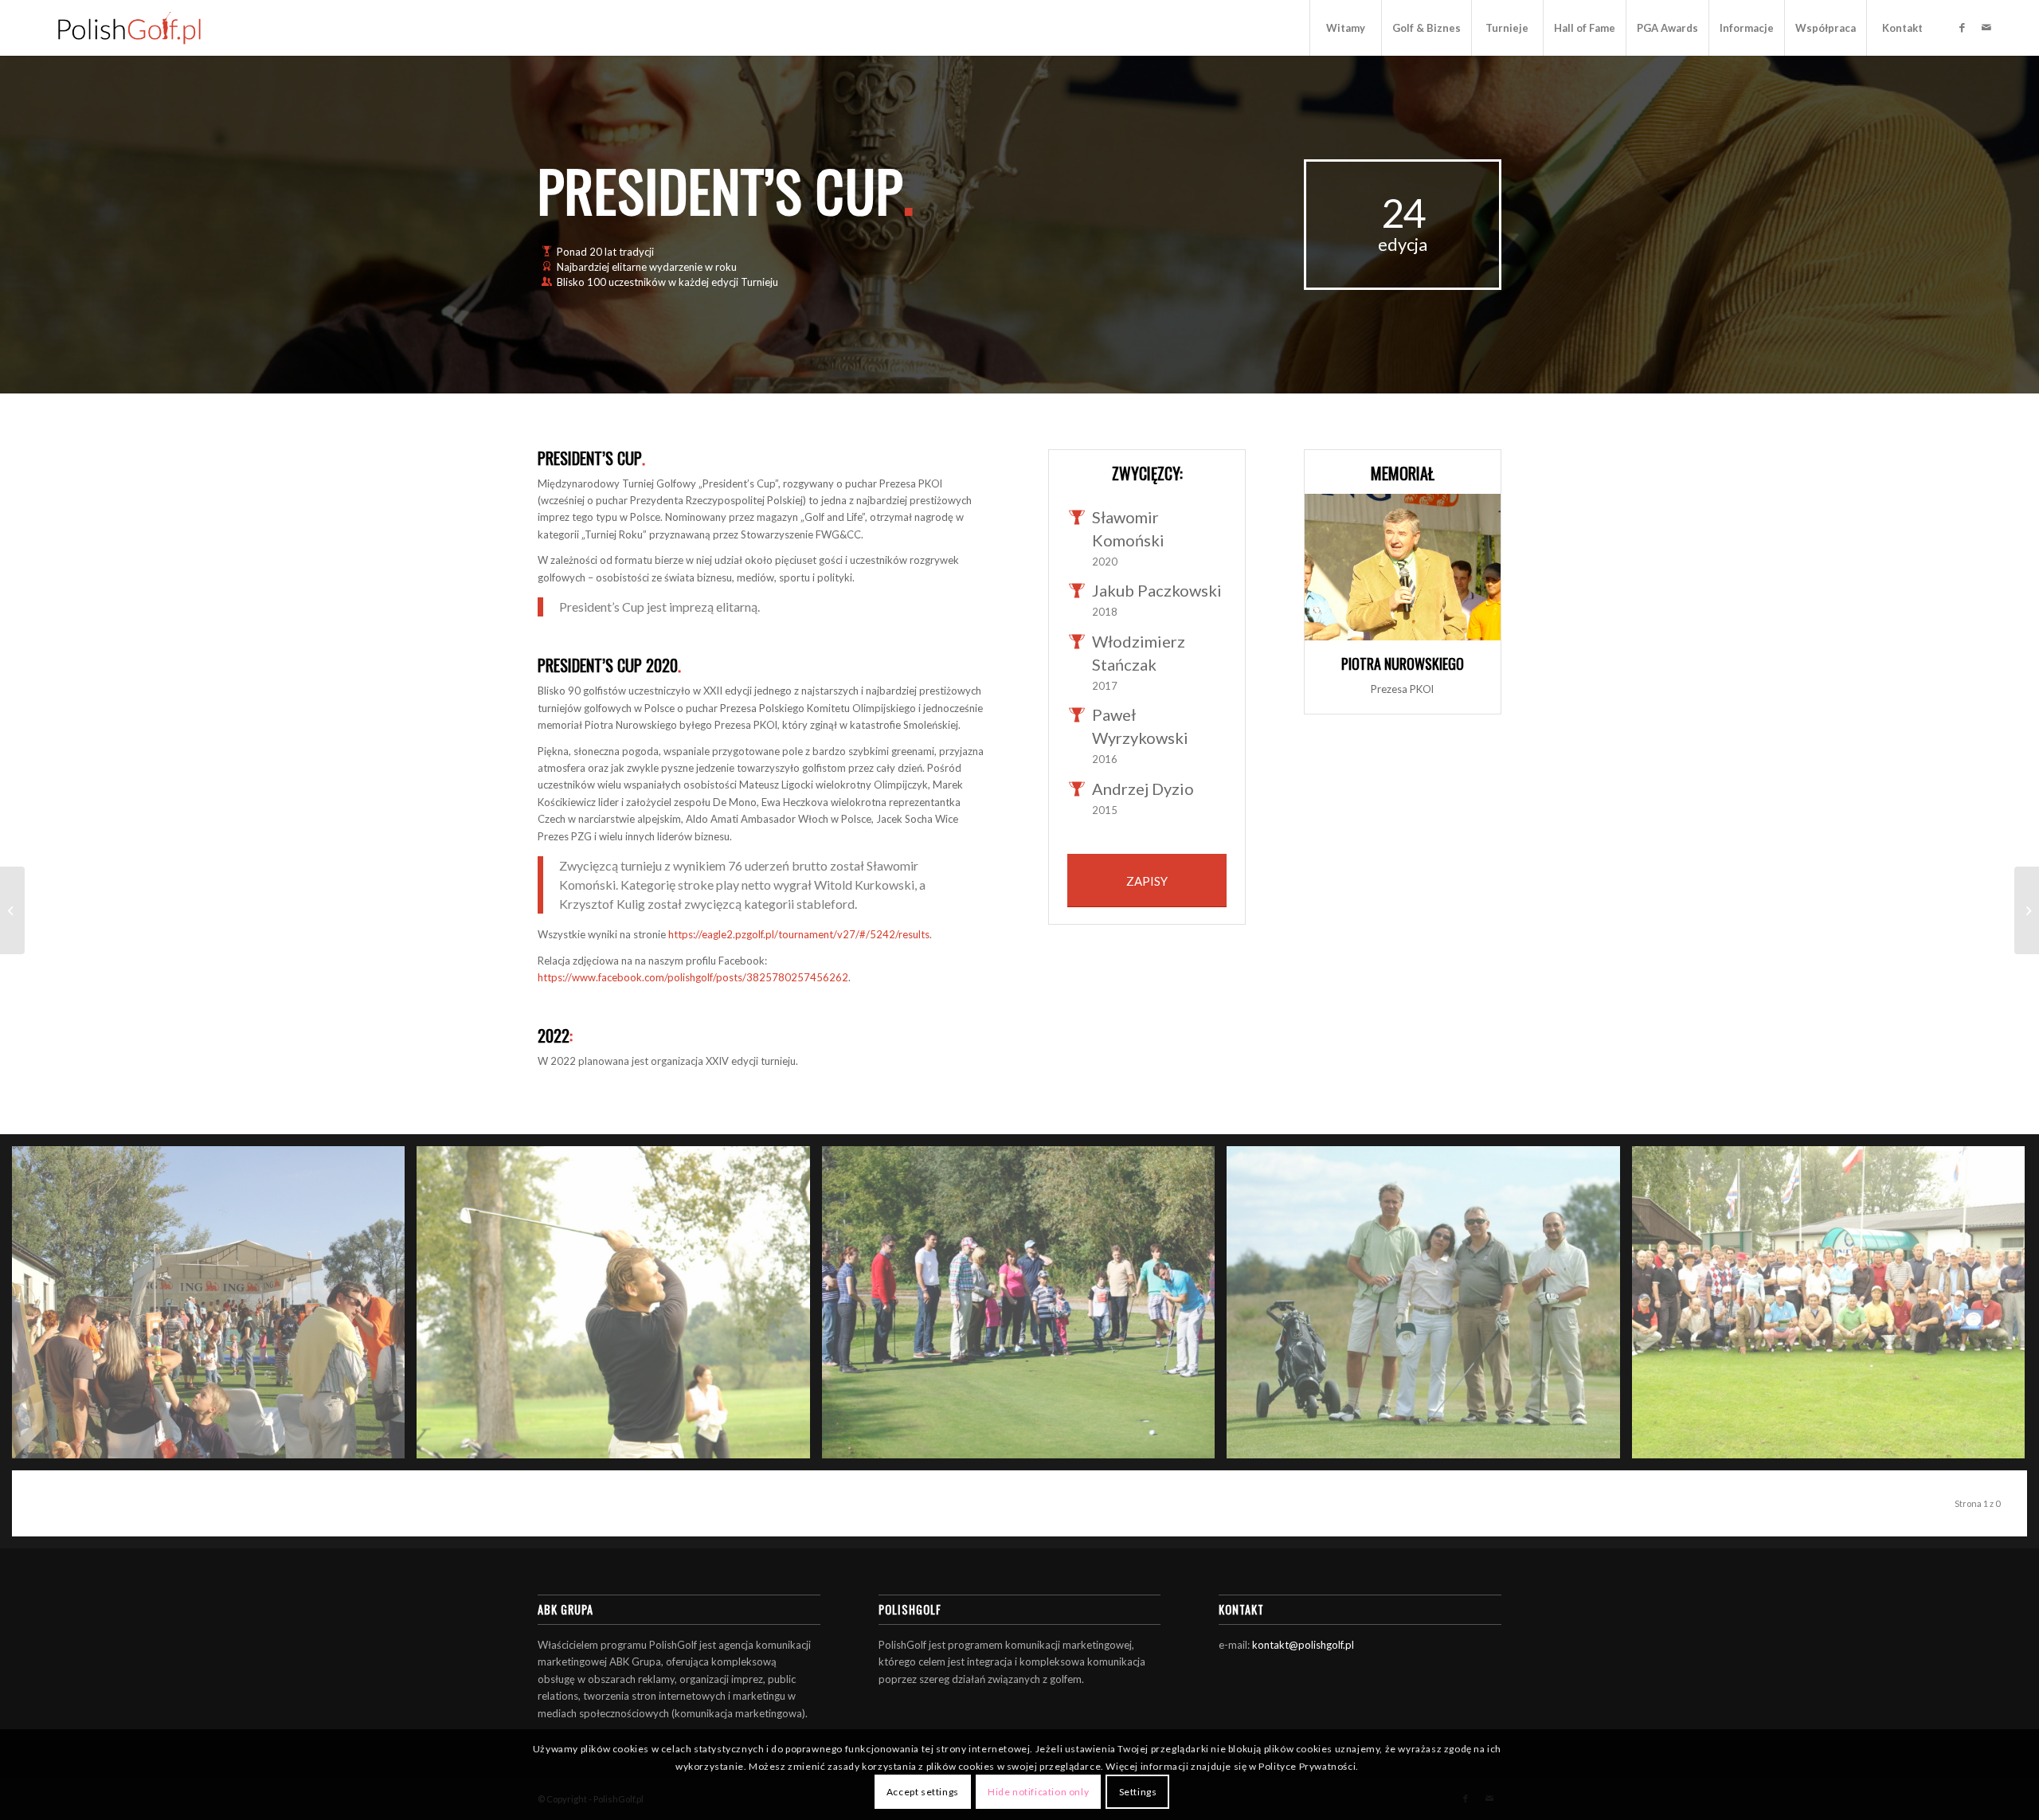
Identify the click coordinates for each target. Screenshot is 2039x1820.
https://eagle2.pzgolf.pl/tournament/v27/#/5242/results (799, 934)
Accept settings (923, 1792)
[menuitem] (1345, 28)
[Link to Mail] (1986, 27)
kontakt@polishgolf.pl (1303, 1645)
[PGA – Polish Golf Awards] (2027, 910)
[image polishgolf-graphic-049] (1429, 1308)
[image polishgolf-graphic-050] (1834, 1308)
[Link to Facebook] (1963, 27)
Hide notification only (1038, 1792)
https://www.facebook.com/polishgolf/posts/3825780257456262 (693, 977)
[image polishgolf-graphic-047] (619, 1308)
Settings (1138, 1792)
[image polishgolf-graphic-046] (214, 1308)
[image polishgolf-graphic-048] (1024, 1308)
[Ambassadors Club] (12, 910)
